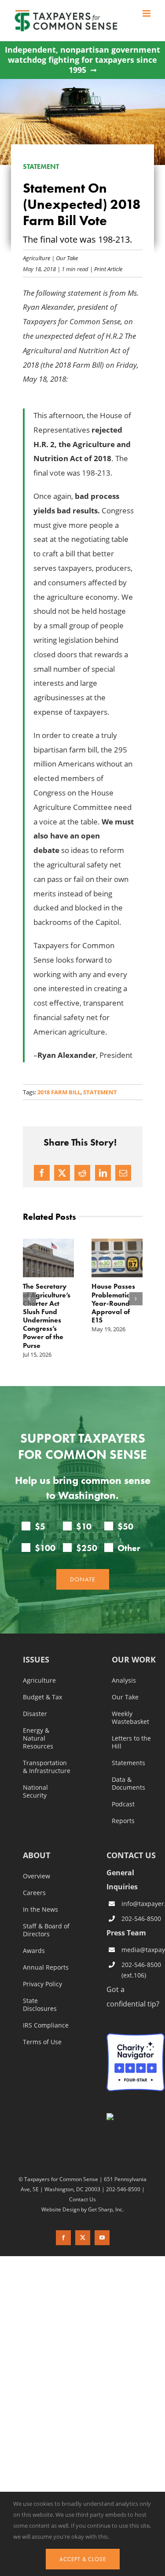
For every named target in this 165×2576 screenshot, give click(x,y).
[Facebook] (42, 1173)
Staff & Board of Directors (46, 1930)
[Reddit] (82, 1173)
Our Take (67, 258)
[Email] (123, 1173)
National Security (35, 1791)
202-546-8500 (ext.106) (141, 1970)
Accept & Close (83, 2559)
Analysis (124, 1680)
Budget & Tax (42, 1697)
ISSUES (36, 1660)
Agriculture (37, 258)
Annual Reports (46, 1967)
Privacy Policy (42, 1984)
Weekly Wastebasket (130, 1718)
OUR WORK (134, 1660)
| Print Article (105, 269)
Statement (100, 1092)
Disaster (35, 1714)
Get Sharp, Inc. (106, 2209)
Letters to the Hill (131, 1742)
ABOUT (37, 1856)
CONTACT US (131, 1855)
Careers (34, 1893)
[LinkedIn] (103, 1173)
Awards (34, 1951)
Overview (37, 1876)
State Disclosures (40, 2005)
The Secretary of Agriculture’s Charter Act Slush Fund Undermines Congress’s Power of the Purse (47, 1316)
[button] (29, 1299)
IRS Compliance (46, 2025)
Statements (128, 1763)
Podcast (123, 1804)
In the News (40, 1910)
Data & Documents (128, 1784)
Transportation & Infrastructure (47, 1767)
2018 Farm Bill (59, 1092)
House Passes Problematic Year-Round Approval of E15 (113, 1303)
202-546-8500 (141, 1919)
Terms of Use (42, 2042)
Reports (123, 1821)
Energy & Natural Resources (38, 1738)
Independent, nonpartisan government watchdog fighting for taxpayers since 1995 (82, 60)
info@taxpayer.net (143, 1904)
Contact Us (82, 2199)
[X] (62, 1173)
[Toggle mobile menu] (147, 13)
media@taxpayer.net (143, 1950)
